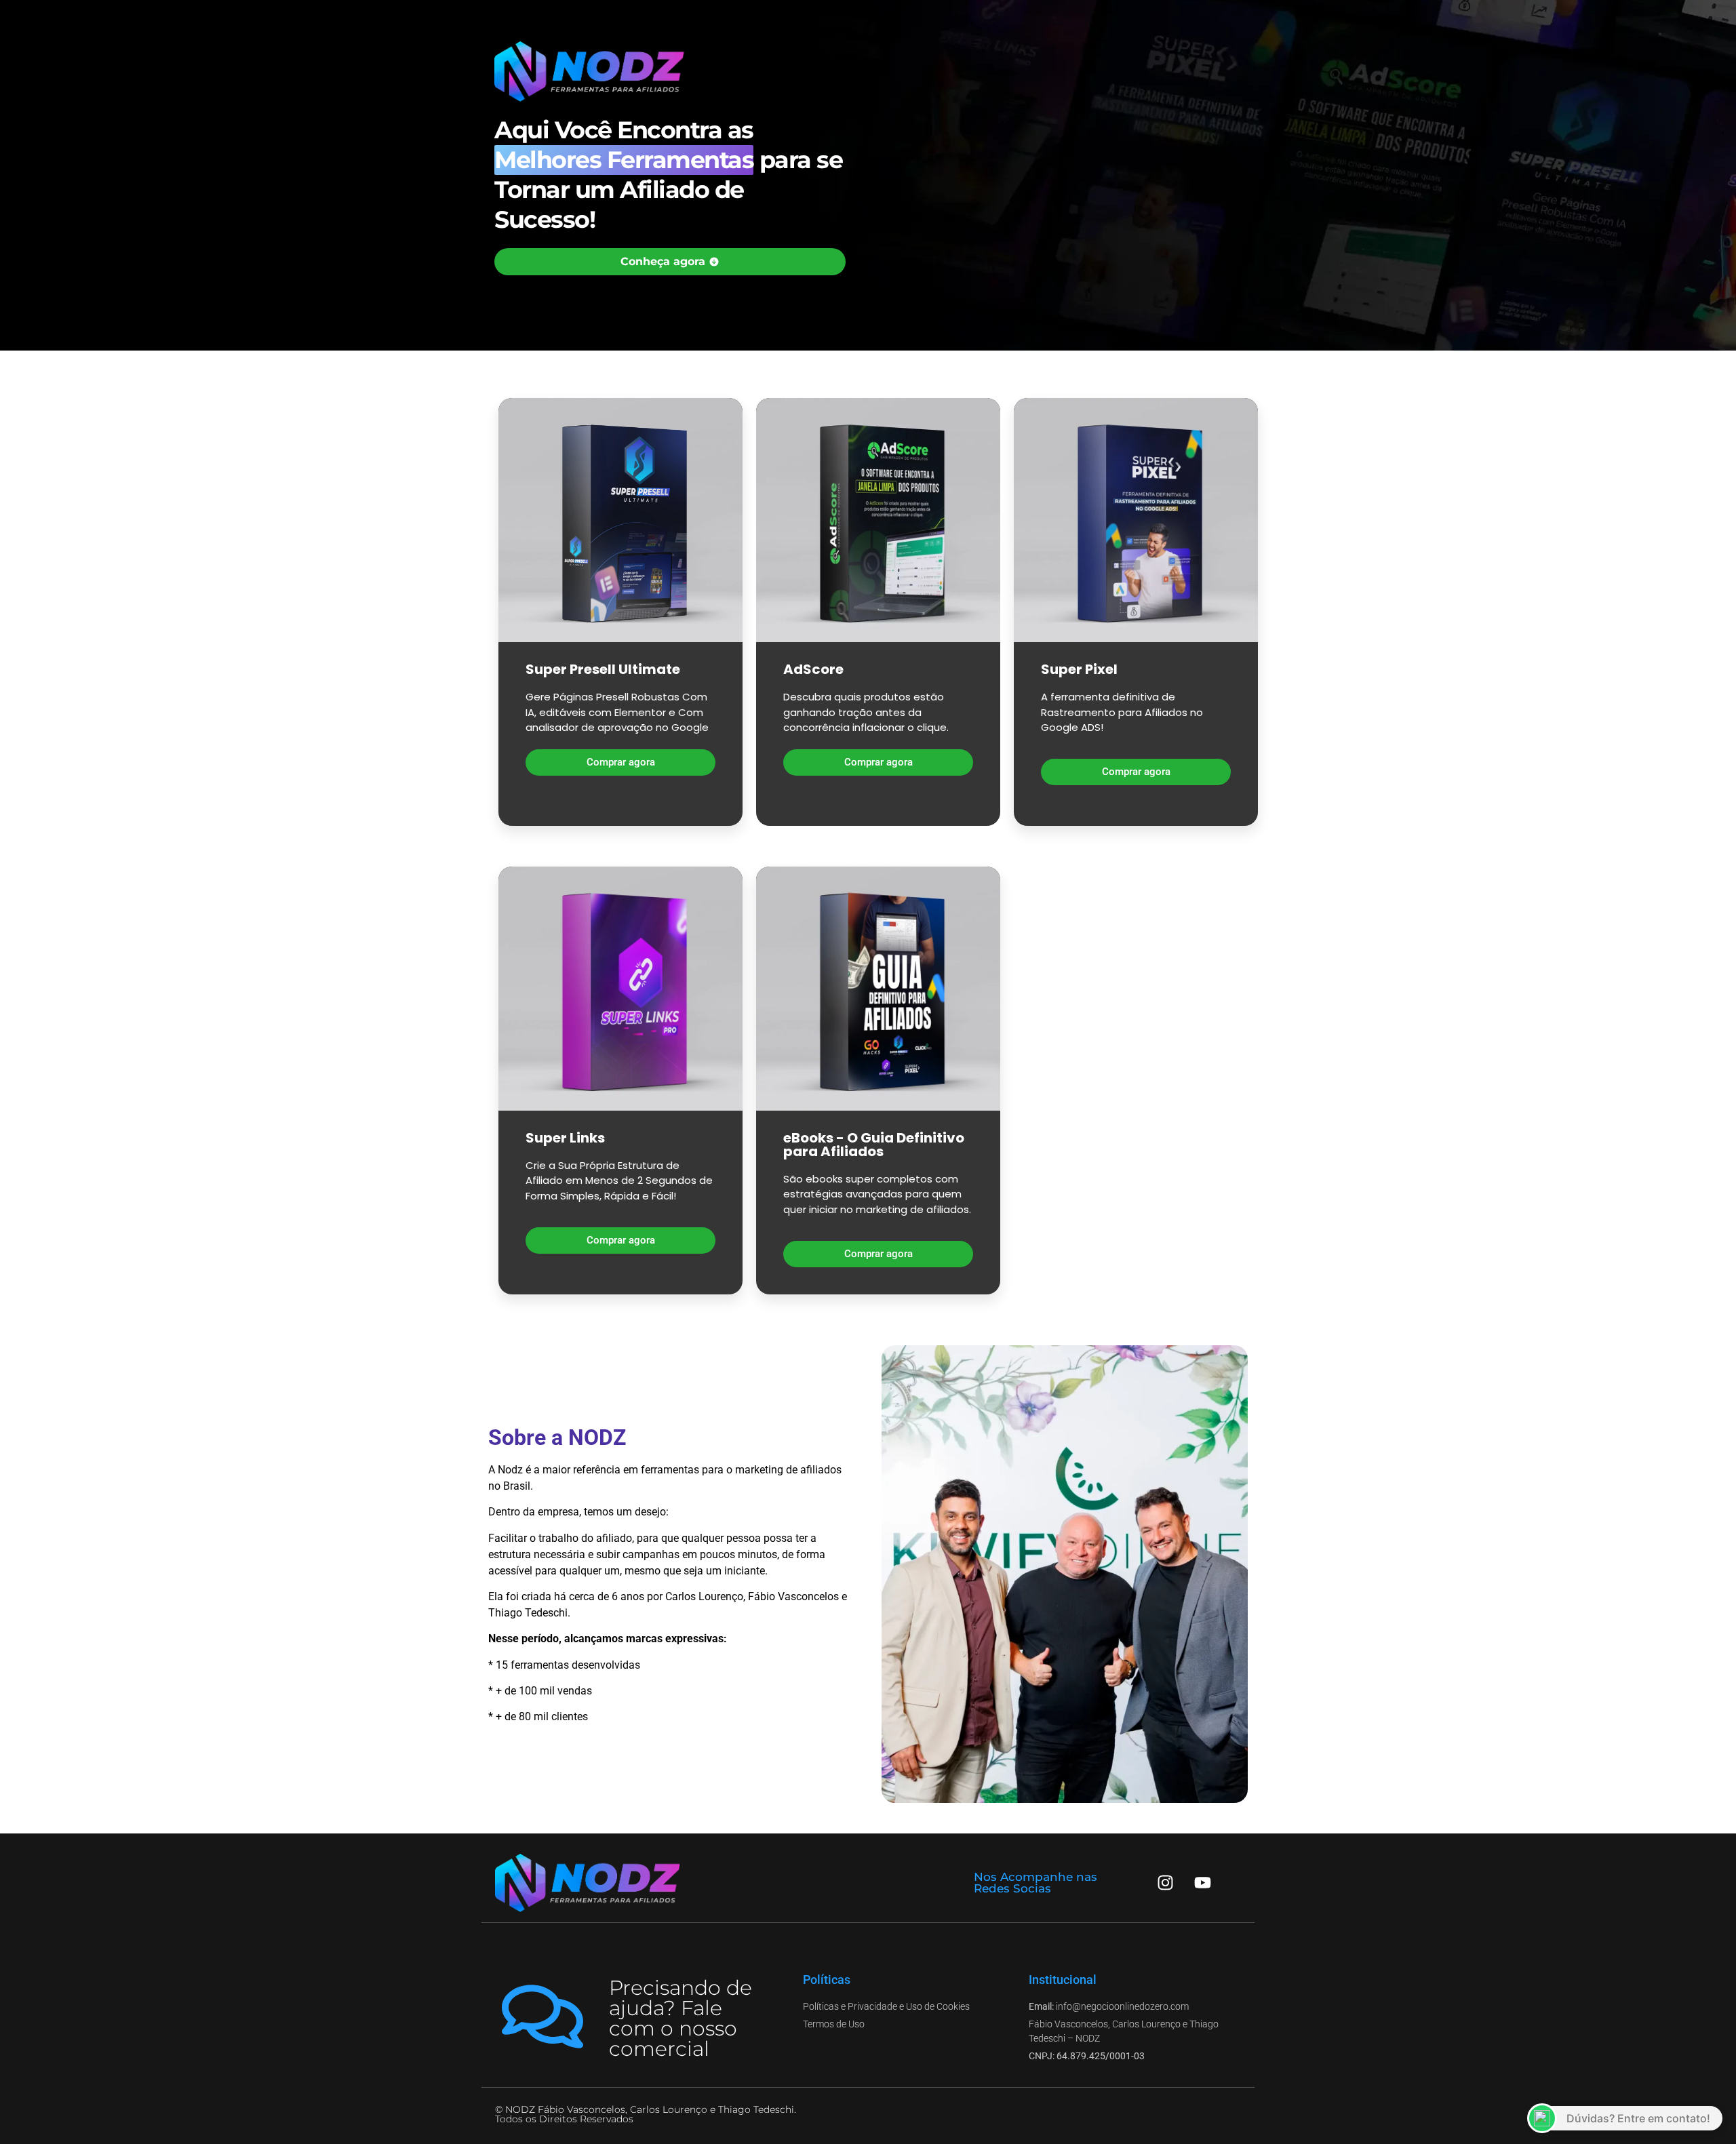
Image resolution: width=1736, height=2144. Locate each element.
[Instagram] (1166, 1883)
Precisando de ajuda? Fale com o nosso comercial (680, 2018)
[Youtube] (1203, 1883)
